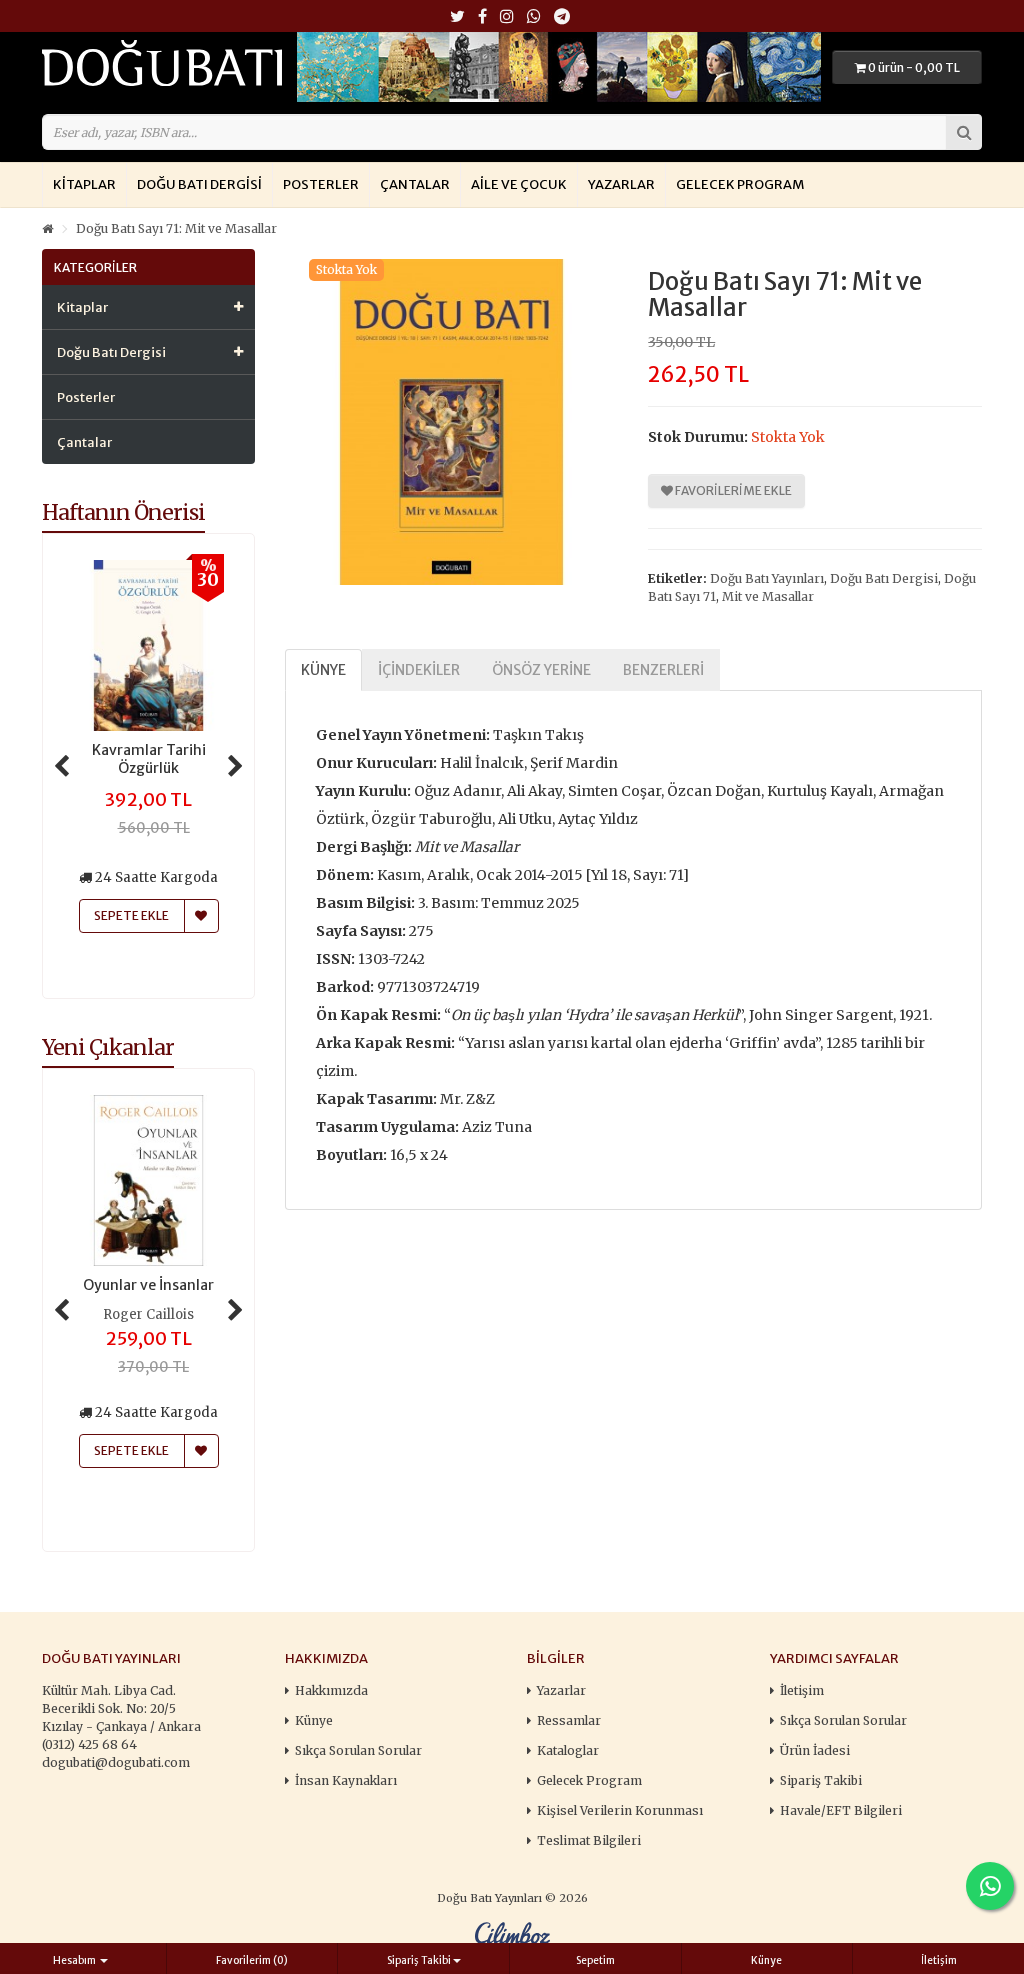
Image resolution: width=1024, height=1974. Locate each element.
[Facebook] (482, 17)
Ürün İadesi (815, 1750)
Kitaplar (84, 184)
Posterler (321, 184)
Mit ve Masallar (768, 596)
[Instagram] (507, 17)
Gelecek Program (740, 184)
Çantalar (415, 184)
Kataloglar (568, 1750)
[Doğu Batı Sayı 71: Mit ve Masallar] (452, 422)
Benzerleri (663, 670)
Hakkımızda (331, 1690)
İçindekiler (419, 670)
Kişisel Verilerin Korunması (620, 1810)
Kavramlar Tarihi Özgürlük (149, 759)
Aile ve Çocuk (519, 184)
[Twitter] (457, 17)
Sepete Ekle (131, 1450)
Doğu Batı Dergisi (199, 184)
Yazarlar (621, 184)
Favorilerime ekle (732, 490)
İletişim (802, 1690)
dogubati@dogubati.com (116, 1762)
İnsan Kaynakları (346, 1780)
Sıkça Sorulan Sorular (358, 1750)
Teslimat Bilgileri (589, 1840)
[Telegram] (562, 17)
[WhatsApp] (534, 17)
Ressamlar (569, 1720)
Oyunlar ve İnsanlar (148, 1285)
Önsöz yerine (541, 670)
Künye (323, 670)
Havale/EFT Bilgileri (841, 1810)
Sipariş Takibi (821, 1780)
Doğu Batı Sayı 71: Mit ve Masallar (176, 228)
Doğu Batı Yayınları (767, 578)
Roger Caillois (148, 1314)
